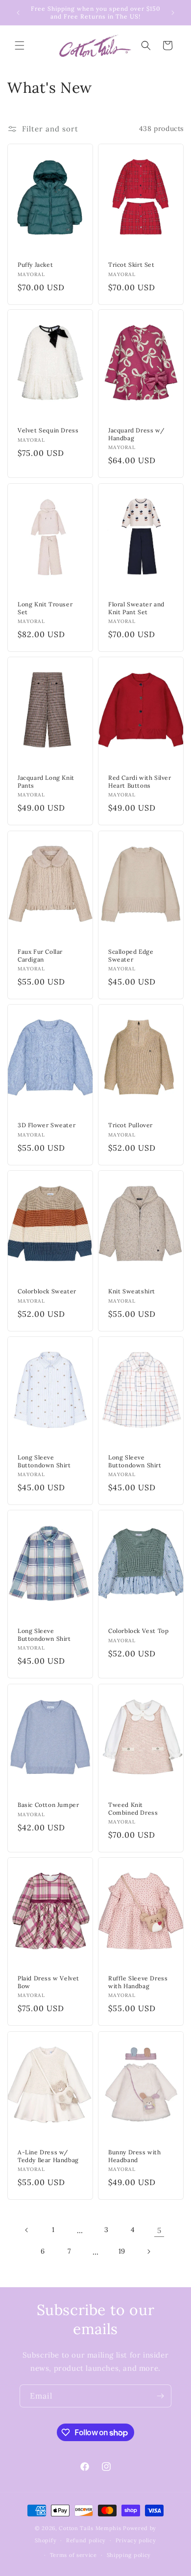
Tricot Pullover (131, 1125)
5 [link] (159, 2230)
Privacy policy (136, 2540)
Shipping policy (129, 2555)
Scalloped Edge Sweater (131, 955)
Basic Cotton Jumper (48, 1805)
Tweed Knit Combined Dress (133, 1809)
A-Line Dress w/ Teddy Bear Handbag (48, 2156)
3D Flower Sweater (47, 1125)
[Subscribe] (160, 2396)
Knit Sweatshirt (132, 1291)
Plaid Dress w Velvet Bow (48, 1982)
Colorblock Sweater (47, 1291)
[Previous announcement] (18, 13)
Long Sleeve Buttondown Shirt (44, 1461)
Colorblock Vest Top (138, 1631)
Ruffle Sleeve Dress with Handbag (138, 1982)
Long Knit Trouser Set (45, 608)
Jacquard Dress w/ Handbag (136, 435)
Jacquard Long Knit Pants (46, 782)
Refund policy (86, 2540)
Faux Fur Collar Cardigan (40, 955)
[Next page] (148, 2252)
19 (122, 2251)
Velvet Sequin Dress (48, 431)
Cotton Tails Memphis (90, 2528)
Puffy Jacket (35, 265)
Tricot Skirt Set (131, 265)
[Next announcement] (173, 13)
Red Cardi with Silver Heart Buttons (140, 782)
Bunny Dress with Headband (135, 2156)
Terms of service (73, 2555)
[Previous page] (27, 2230)
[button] (20, 45)
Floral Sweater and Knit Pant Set (136, 608)
